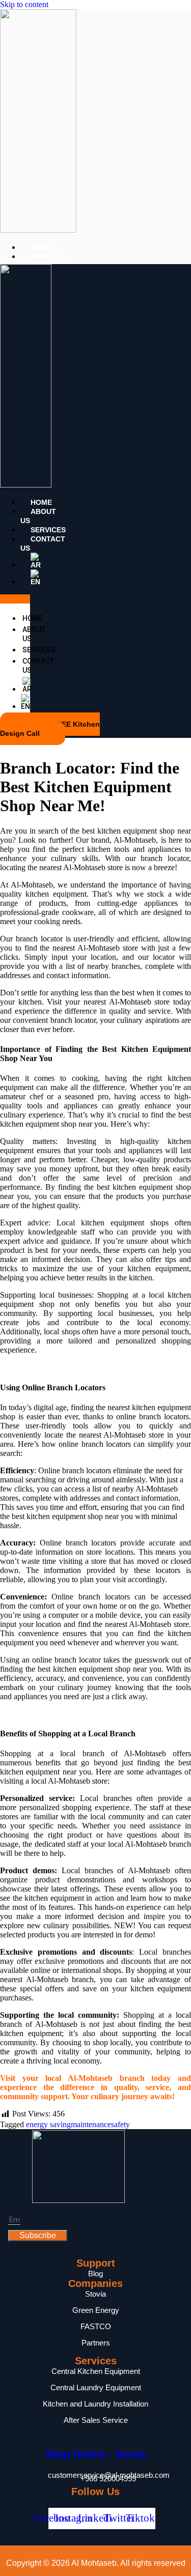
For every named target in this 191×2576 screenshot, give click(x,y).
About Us (49, 256)
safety (120, 2124)
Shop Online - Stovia (95, 2454)
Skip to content (24, 4)
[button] (15, 599)
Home (41, 247)
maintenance (91, 2124)
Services (48, 530)
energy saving (48, 2124)
